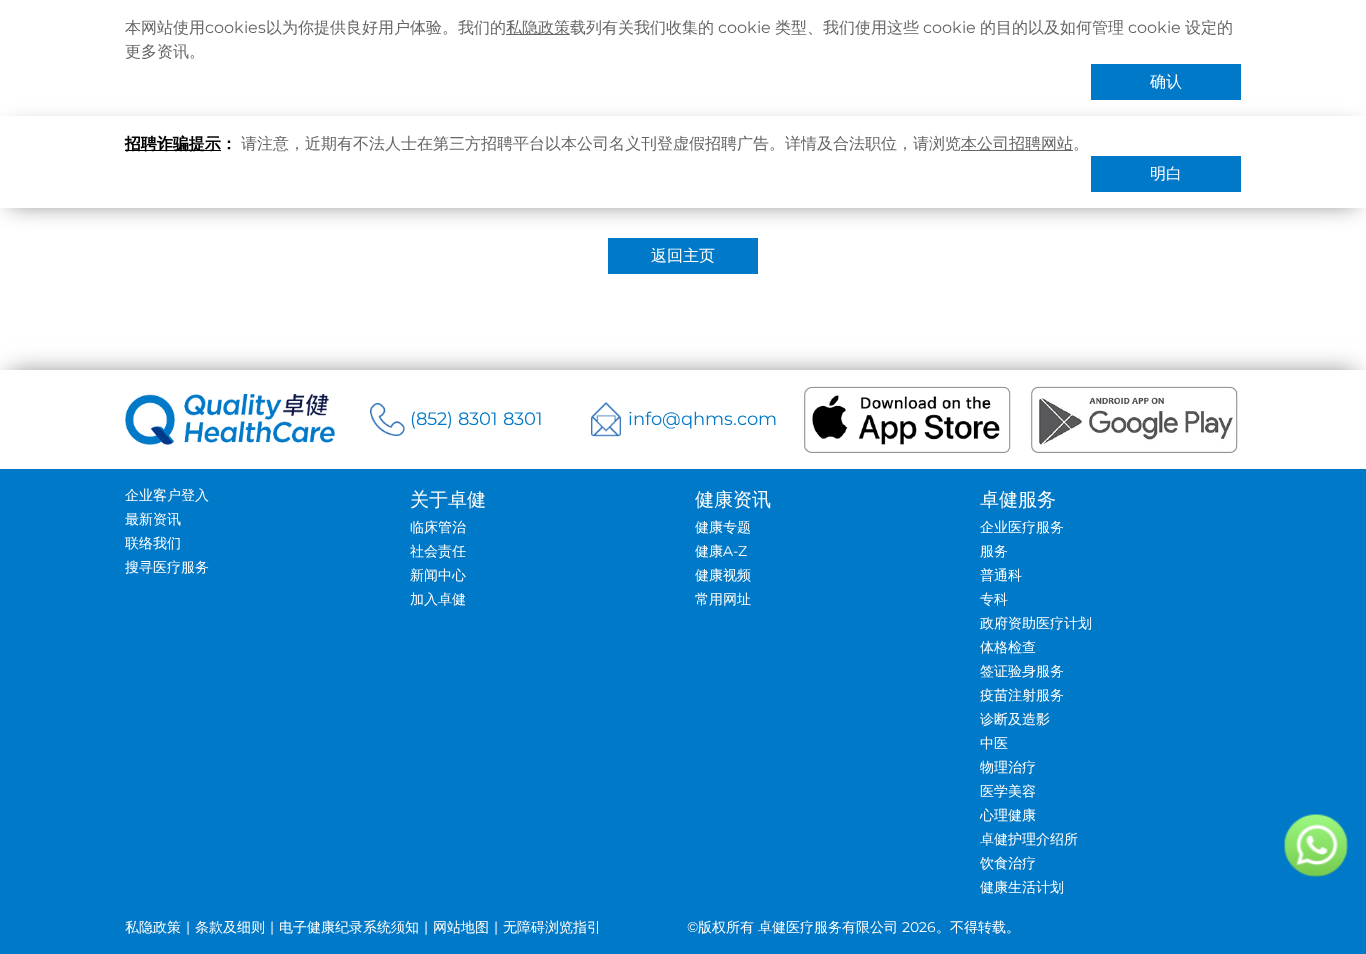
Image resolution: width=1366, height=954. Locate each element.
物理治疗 (1008, 767)
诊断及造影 (1015, 719)
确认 (1166, 81)
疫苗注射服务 (1022, 695)
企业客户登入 (167, 495)
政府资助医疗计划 (1036, 623)
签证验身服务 (1022, 671)
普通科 (1001, 575)
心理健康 (1008, 815)
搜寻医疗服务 (167, 567)
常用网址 (723, 599)
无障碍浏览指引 (552, 927)
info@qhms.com (702, 419)
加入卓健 (438, 599)
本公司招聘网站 (1017, 143)
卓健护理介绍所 (1029, 839)
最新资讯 (153, 519)
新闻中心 (438, 575)
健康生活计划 (1022, 887)
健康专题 (723, 527)
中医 (994, 743)
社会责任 (438, 551)
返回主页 (683, 255)
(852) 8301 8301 (476, 419)
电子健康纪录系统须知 (349, 927)
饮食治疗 (1008, 863)
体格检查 (1008, 647)
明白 (1166, 173)
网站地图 (461, 927)
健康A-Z (721, 551)
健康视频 (723, 575)
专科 (994, 599)
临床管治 (438, 527)
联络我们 (153, 543)
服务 (994, 551)
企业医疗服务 (1022, 527)
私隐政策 (538, 27)
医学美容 (1008, 791)
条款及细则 (230, 927)
